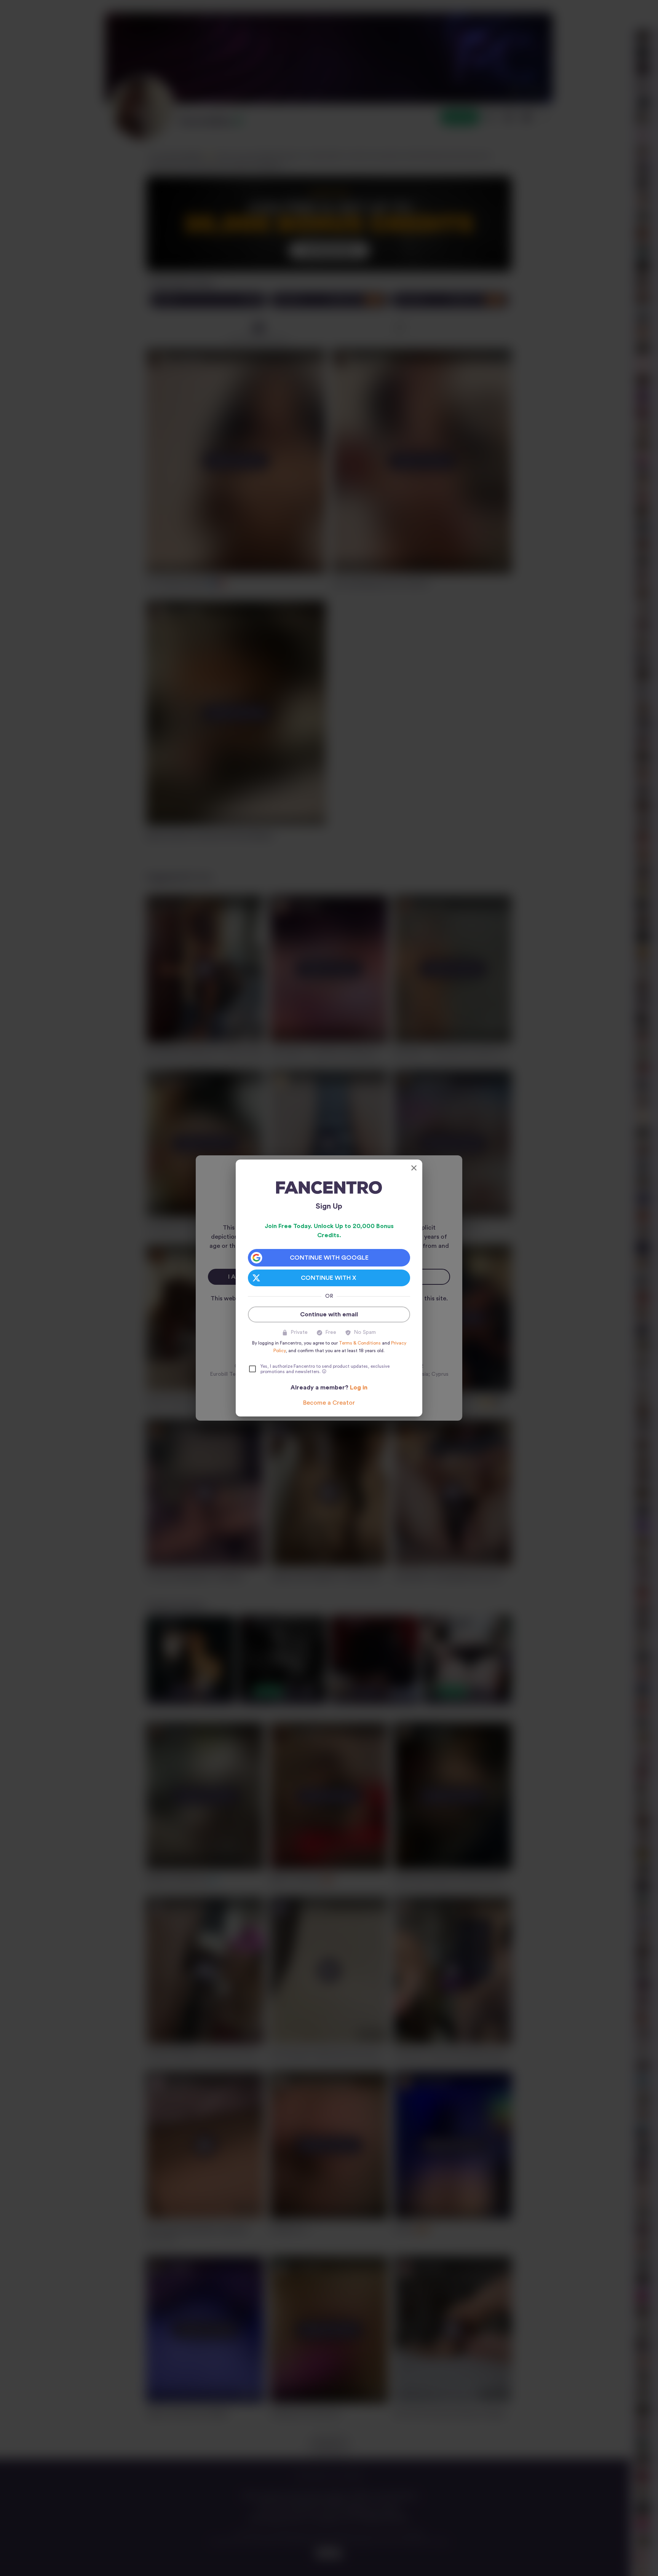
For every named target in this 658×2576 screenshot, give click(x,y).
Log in (359, 1388)
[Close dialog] (414, 1168)
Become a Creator (329, 1403)
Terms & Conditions (360, 1343)
